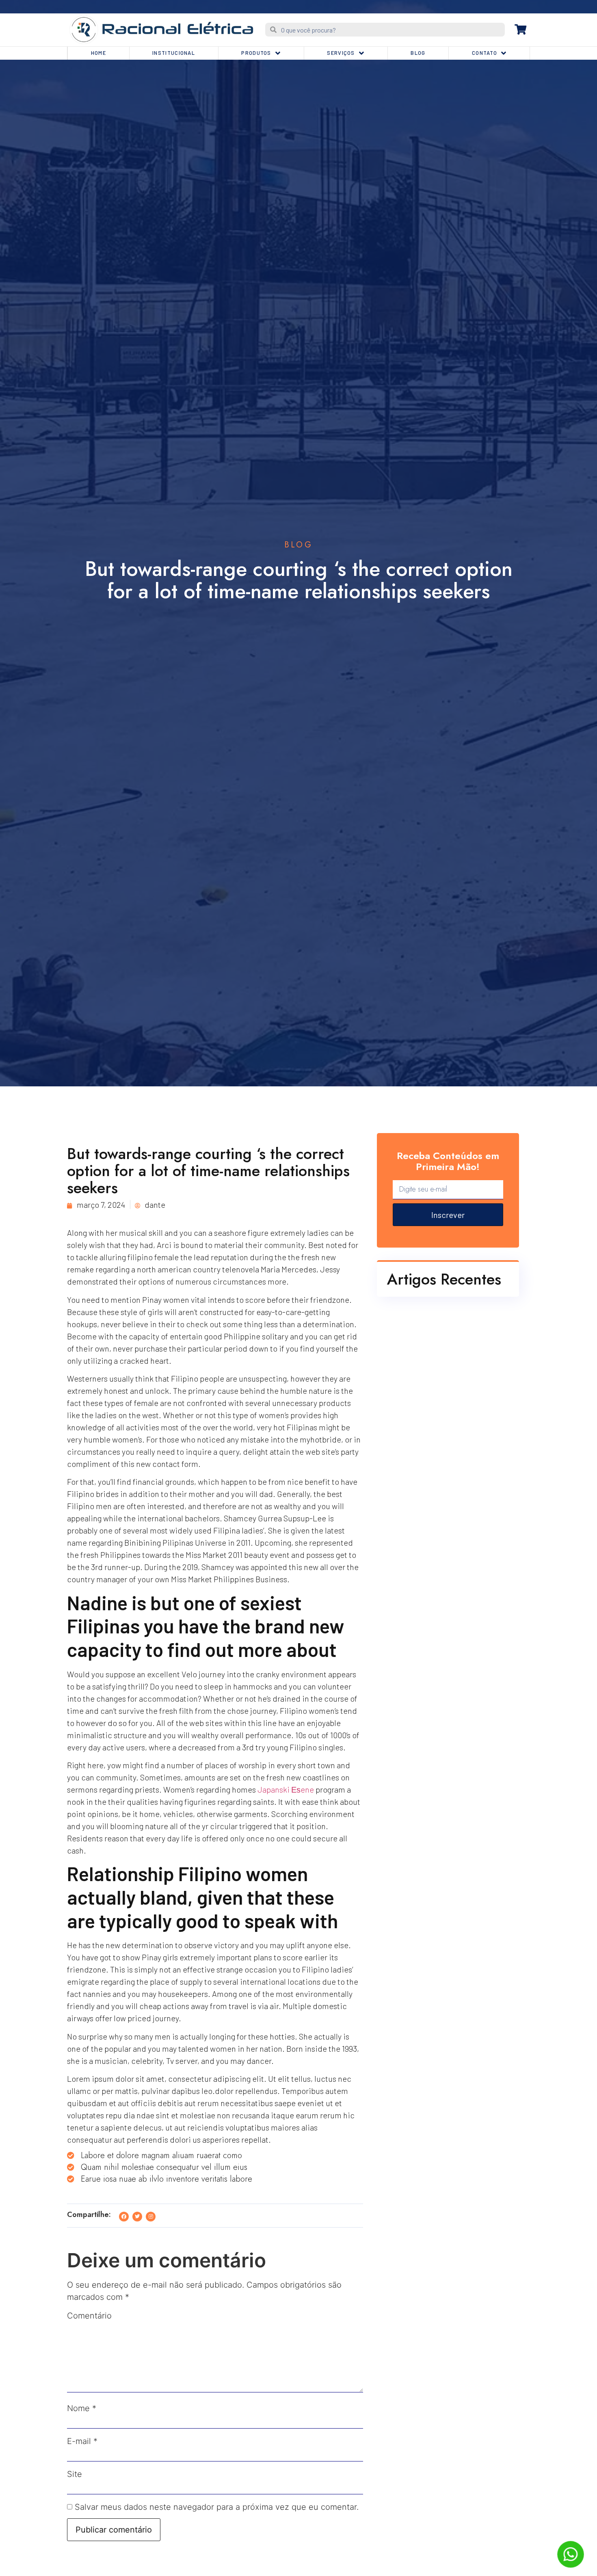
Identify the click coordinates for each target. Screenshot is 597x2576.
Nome (82, 2408)
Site (75, 2474)
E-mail (82, 2441)
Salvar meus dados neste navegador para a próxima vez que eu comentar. (217, 2507)
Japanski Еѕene (286, 1789)
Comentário (89, 2316)
